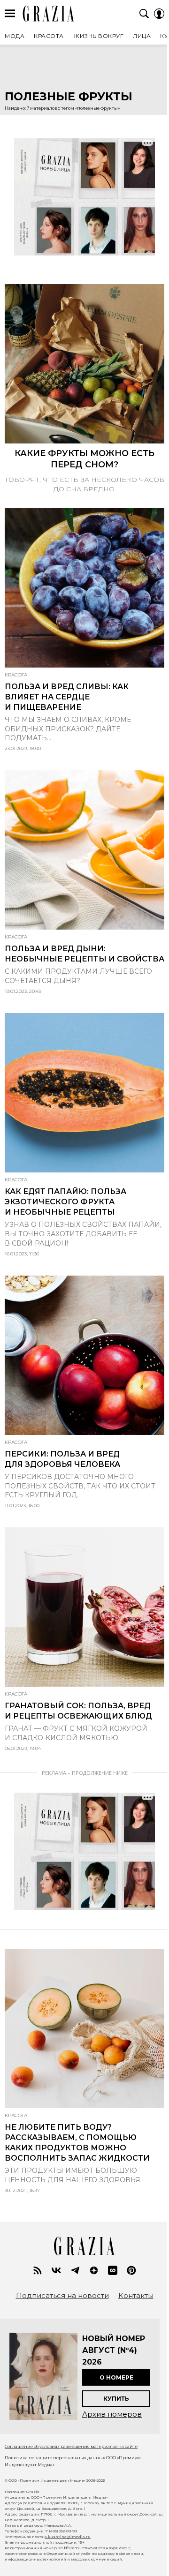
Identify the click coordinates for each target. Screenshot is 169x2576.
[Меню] (10, 14)
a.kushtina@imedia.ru (68, 2537)
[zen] (94, 2270)
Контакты (136, 2296)
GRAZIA (49, 14)
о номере (116, 2377)
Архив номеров (112, 2414)
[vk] (56, 2270)
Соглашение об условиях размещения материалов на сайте (71, 2446)
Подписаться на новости (62, 2296)
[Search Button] (144, 14)
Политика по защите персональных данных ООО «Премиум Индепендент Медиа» (73, 2461)
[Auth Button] (159, 14)
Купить (116, 2399)
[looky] (113, 2270)
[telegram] (75, 2270)
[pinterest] (131, 2270)
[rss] (38, 2270)
